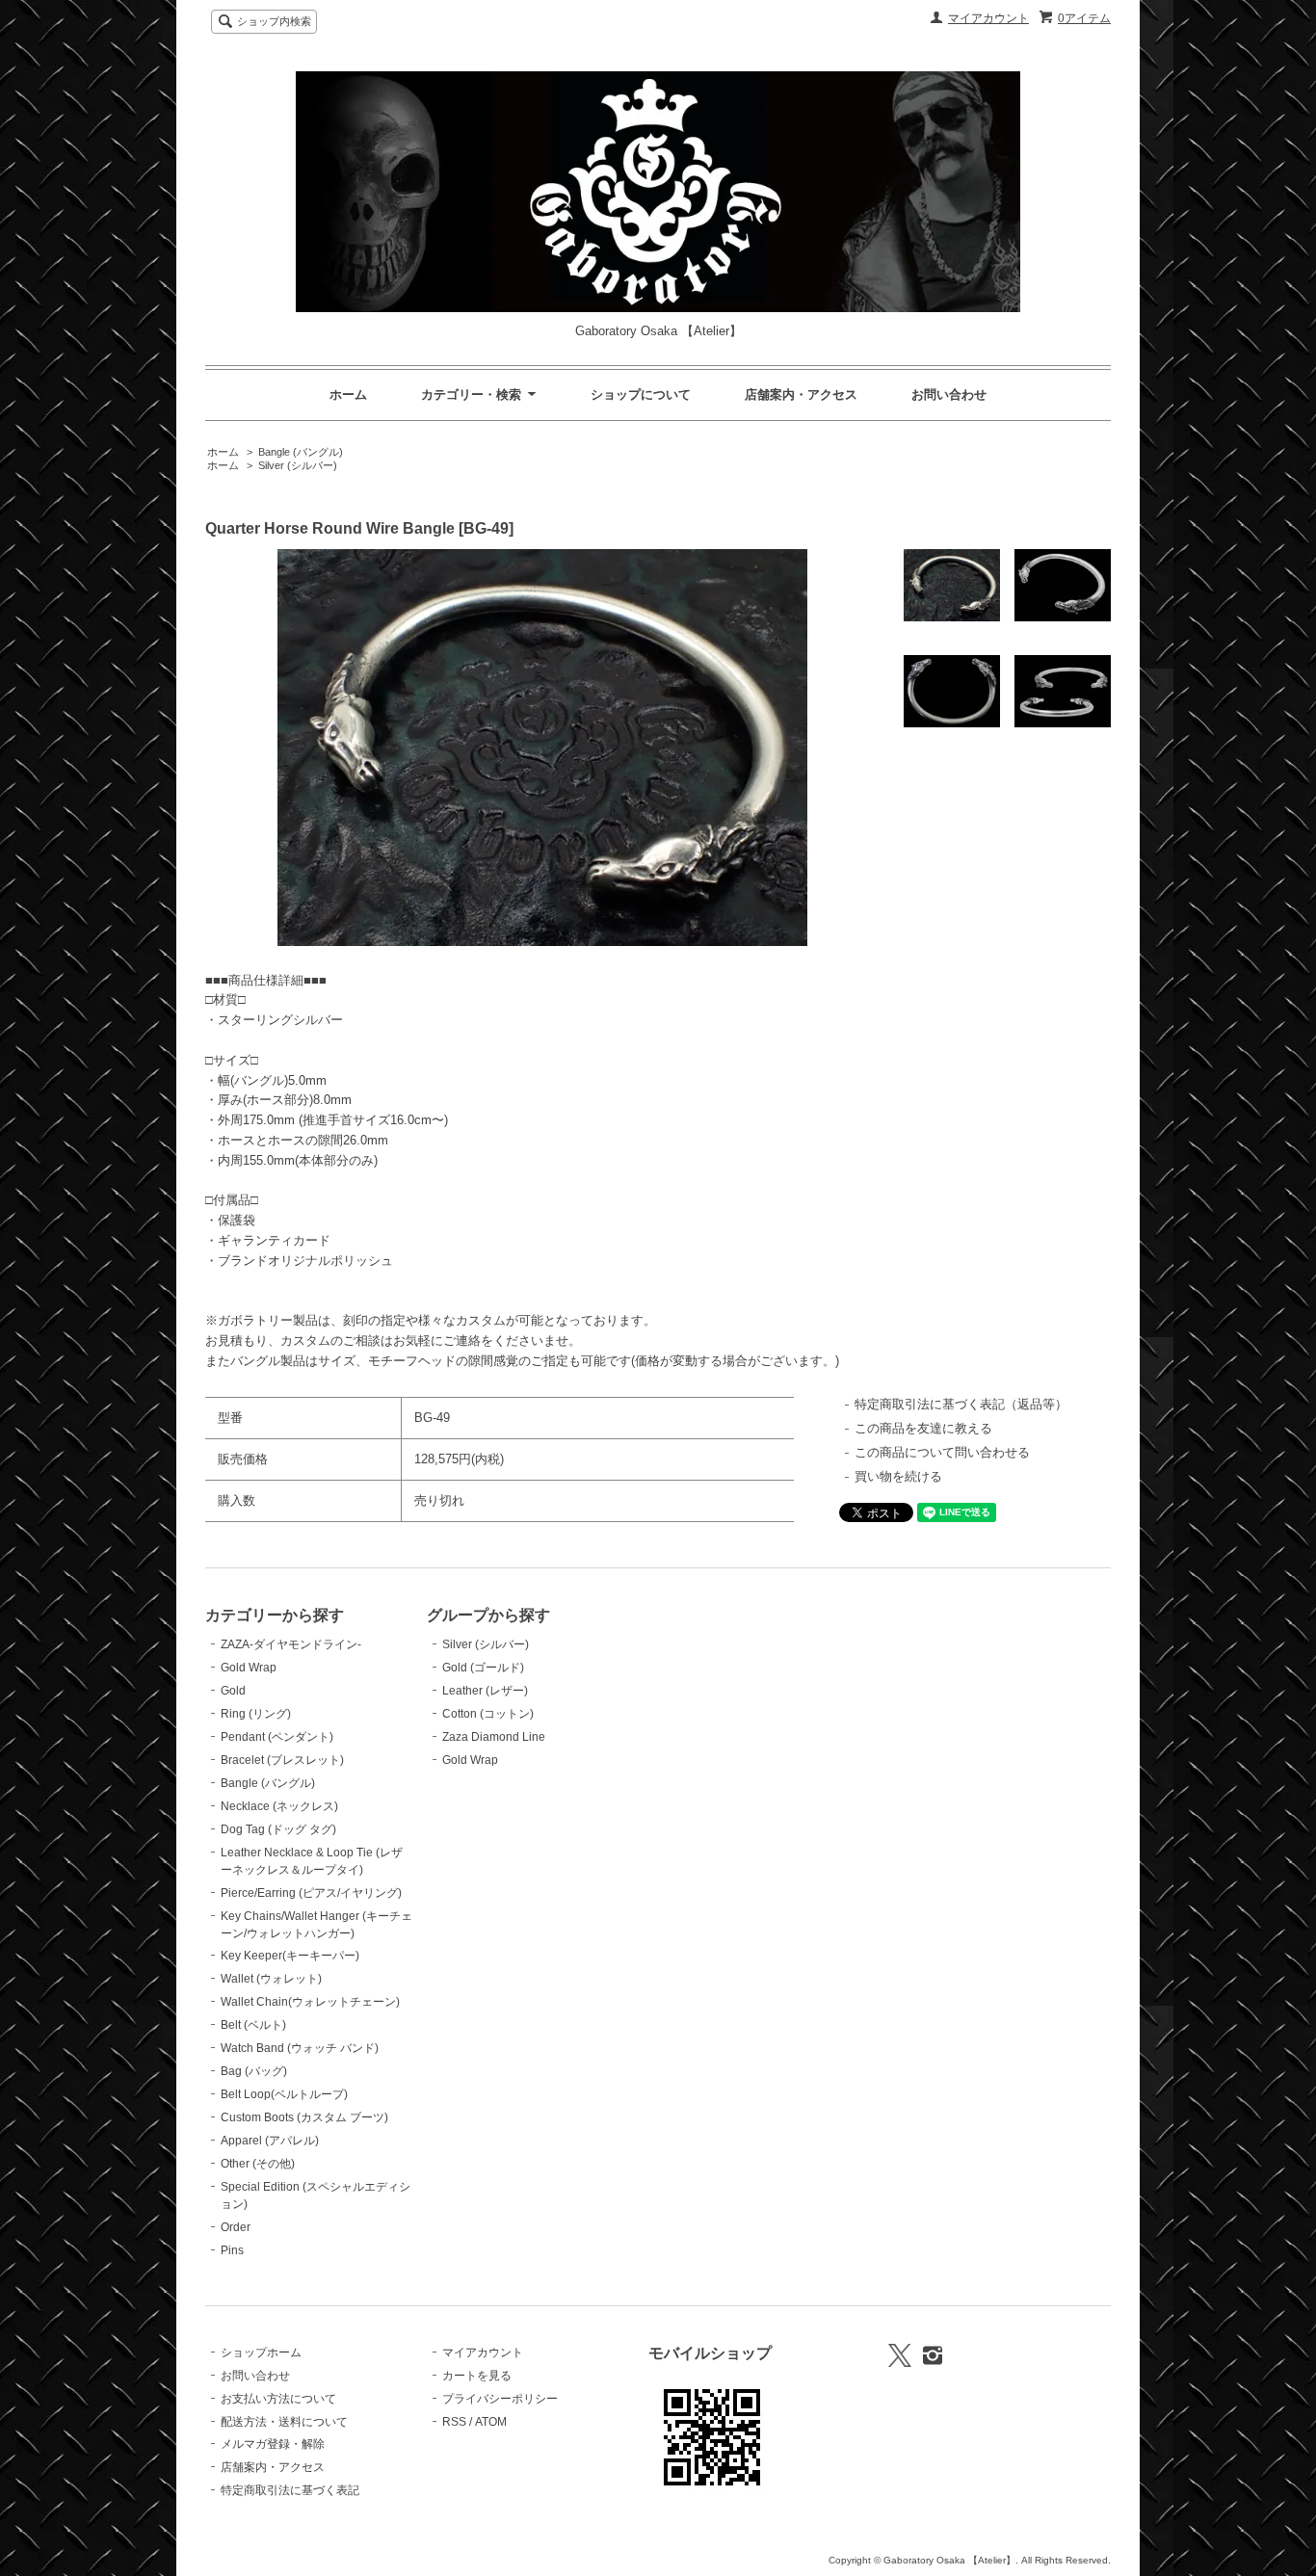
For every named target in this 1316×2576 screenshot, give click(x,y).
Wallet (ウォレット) (271, 1979)
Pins (232, 2250)
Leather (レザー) (485, 1691)
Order (236, 2227)
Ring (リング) (256, 1714)
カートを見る (477, 2376)
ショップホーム (261, 2353)
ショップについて (641, 394)
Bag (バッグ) (254, 2071)
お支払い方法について (278, 2399)
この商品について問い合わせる (942, 1452)
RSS (454, 2422)
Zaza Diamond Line (494, 1737)
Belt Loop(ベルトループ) (284, 2094)
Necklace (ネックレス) (279, 1806)
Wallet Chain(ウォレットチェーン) (310, 2002)
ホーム (348, 394)
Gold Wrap (249, 1668)
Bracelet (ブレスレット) (282, 1760)
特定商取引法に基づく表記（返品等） (961, 1404)
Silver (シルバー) (298, 465)
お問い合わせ (949, 394)
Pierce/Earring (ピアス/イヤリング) (311, 1893)
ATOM (491, 2422)
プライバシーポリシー (500, 2399)
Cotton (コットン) (488, 1714)
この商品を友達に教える (923, 1428)
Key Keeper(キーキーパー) (290, 1956)
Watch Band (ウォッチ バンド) (300, 2048)
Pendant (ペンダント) (277, 1737)
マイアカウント (988, 18)
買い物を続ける (898, 1476)
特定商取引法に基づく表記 (290, 2490)
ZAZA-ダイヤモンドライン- (291, 1644)
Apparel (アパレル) (270, 2141)
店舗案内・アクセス (801, 394)
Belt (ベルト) (253, 2025)
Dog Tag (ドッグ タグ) (278, 1829)
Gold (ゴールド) (483, 1668)
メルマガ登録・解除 (273, 2444)
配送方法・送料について (284, 2422)
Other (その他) (258, 2164)
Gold (233, 1691)
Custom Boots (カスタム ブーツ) (304, 2117)
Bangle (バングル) (301, 452)
